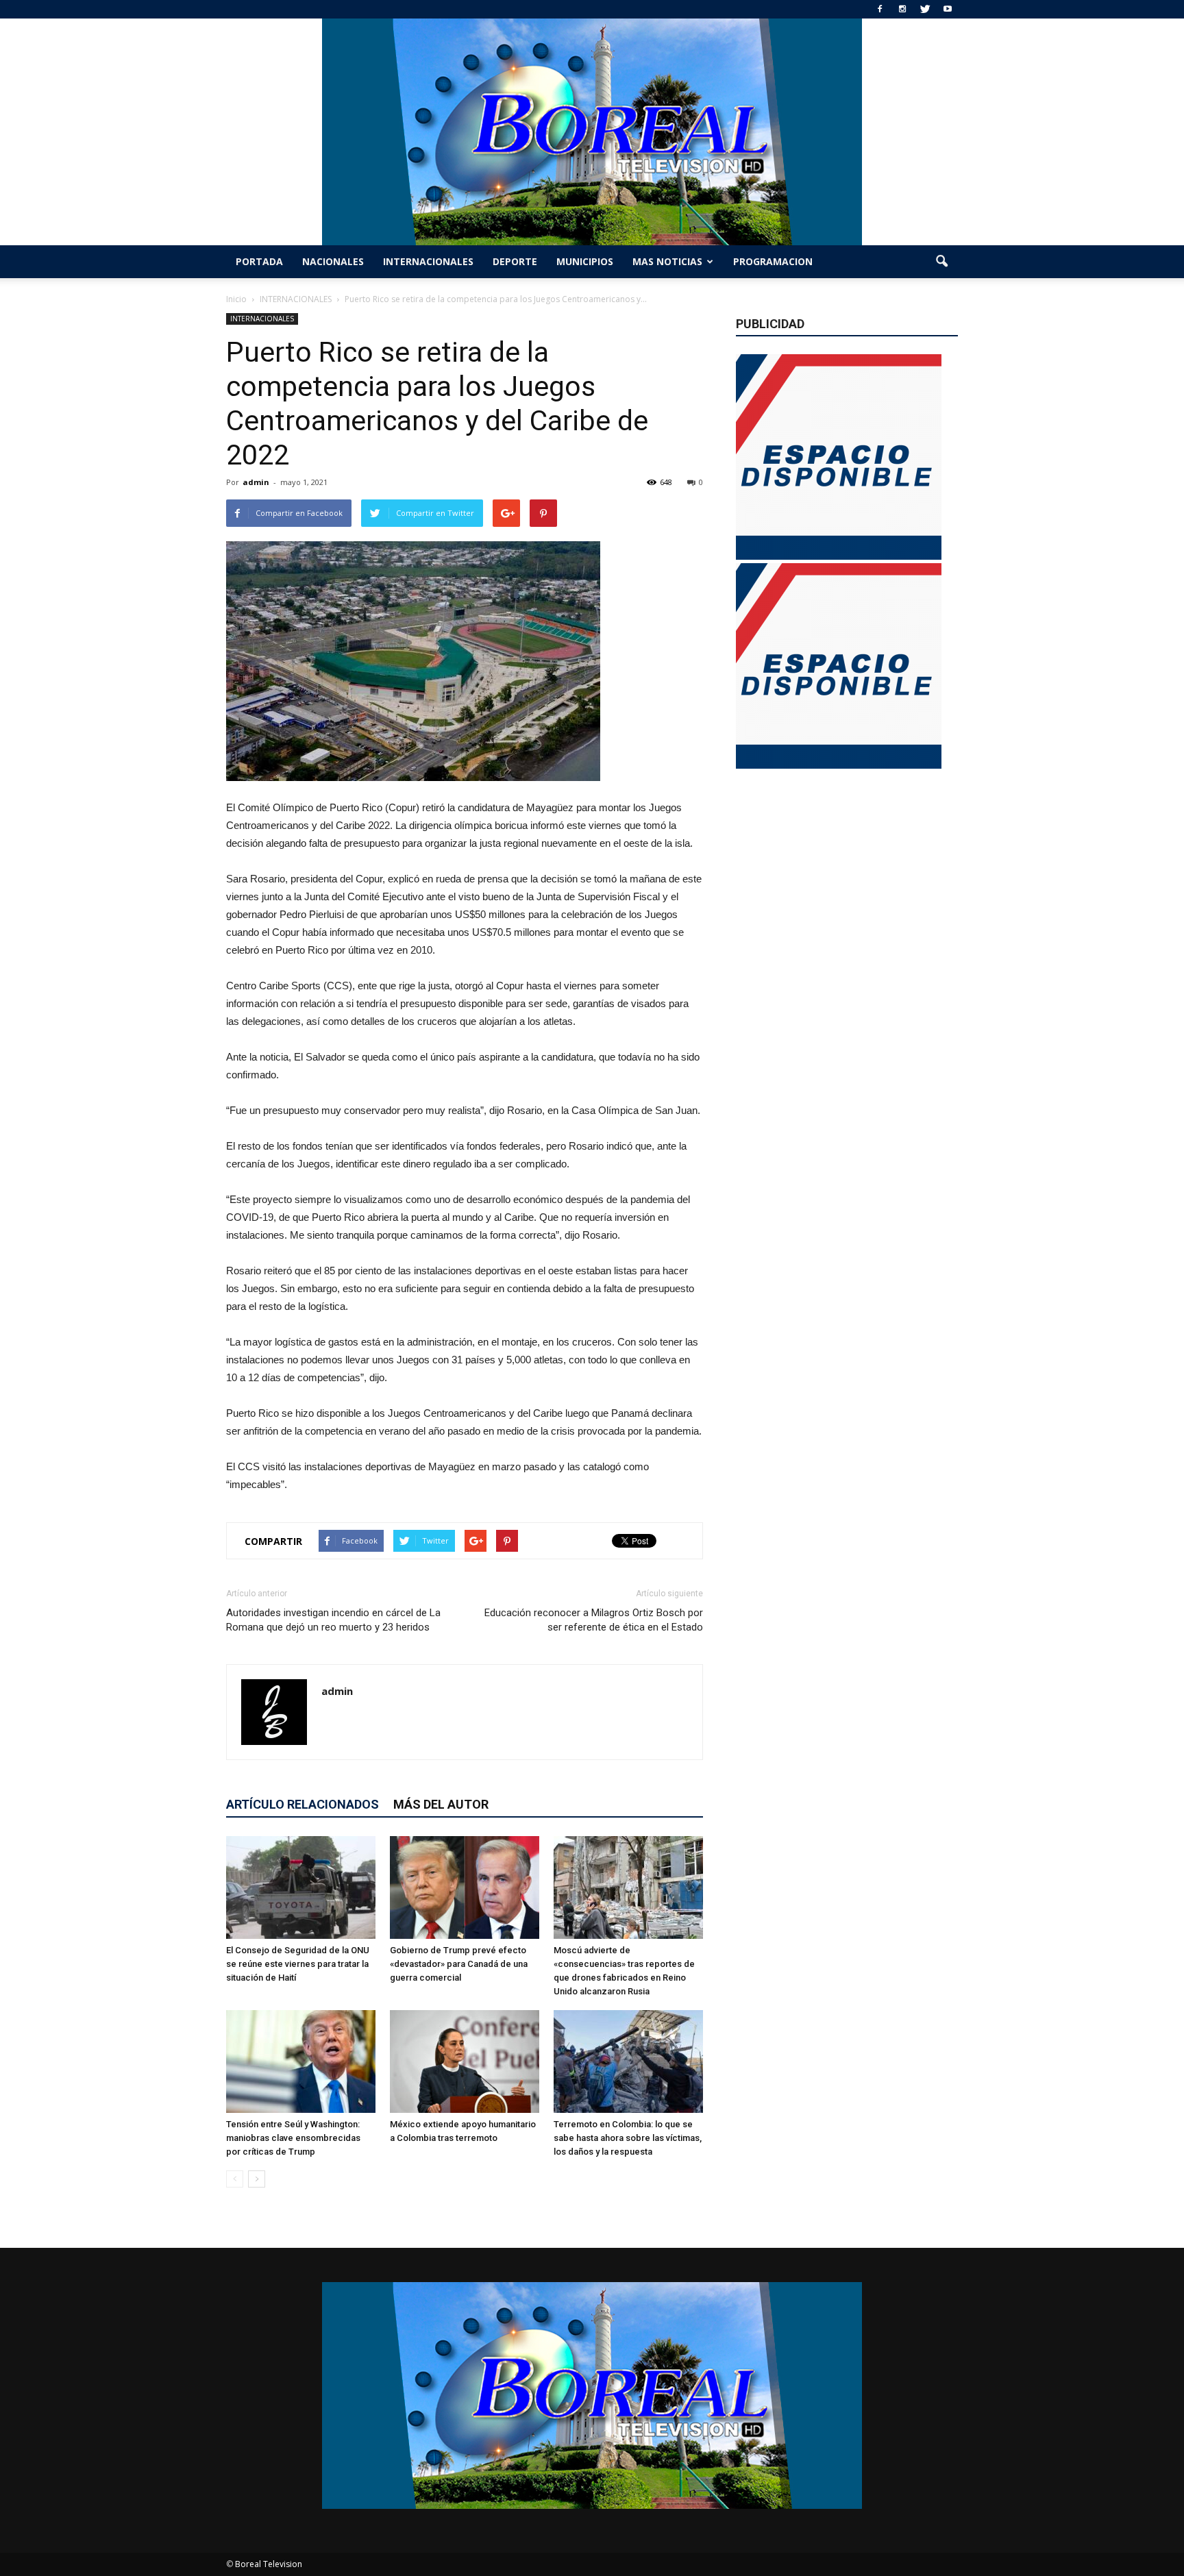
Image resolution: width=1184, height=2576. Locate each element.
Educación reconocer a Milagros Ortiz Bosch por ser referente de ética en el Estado (594, 1620)
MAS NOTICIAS (667, 261)
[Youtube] (948, 9)
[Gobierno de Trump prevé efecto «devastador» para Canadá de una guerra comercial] (465, 1887)
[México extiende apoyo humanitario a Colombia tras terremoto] (465, 2061)
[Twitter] (925, 9)
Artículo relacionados (303, 1804)
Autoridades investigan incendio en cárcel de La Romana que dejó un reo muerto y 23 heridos (333, 1620)
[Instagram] (902, 9)
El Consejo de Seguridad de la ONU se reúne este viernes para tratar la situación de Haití (298, 1964)
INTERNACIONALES (428, 261)
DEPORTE (515, 261)
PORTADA (259, 261)
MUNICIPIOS (585, 261)
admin (256, 482)
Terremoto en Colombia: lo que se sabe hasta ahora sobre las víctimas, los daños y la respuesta (628, 2138)
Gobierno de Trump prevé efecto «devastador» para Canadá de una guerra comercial (459, 1964)
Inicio (236, 299)
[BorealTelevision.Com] (592, 132)
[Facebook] (880, 9)
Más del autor (441, 1804)
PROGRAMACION (773, 261)
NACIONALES (333, 261)
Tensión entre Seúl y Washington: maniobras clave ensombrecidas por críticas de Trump (293, 2138)
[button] (941, 262)
